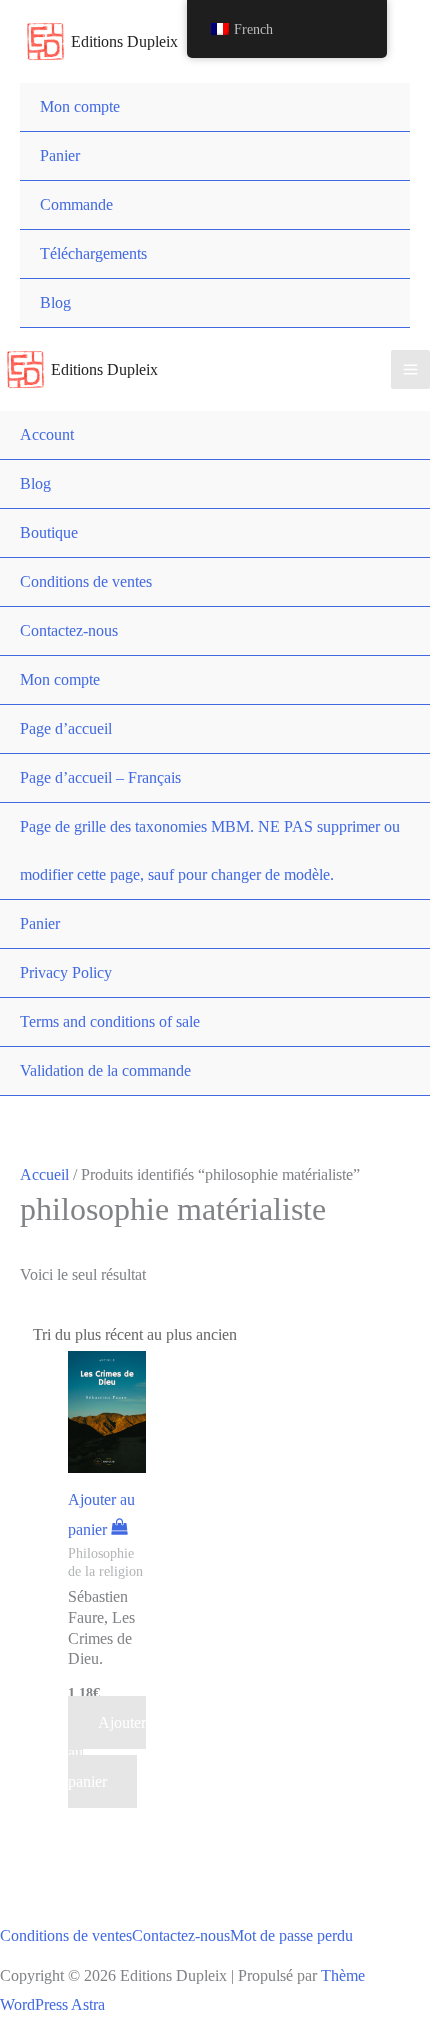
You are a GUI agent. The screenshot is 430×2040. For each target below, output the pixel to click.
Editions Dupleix (124, 41)
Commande (76, 204)
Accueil (44, 1174)
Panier (60, 155)
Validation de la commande (105, 1070)
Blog (55, 302)
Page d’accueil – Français (100, 777)
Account (47, 434)
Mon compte (80, 106)
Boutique (49, 532)
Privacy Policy (66, 972)
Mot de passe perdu (291, 1935)
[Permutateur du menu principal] (410, 369)
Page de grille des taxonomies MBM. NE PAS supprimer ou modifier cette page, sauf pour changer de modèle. (210, 850)
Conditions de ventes (86, 581)
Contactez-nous (69, 630)
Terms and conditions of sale (110, 1021)
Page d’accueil (66, 728)
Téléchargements (93, 253)
